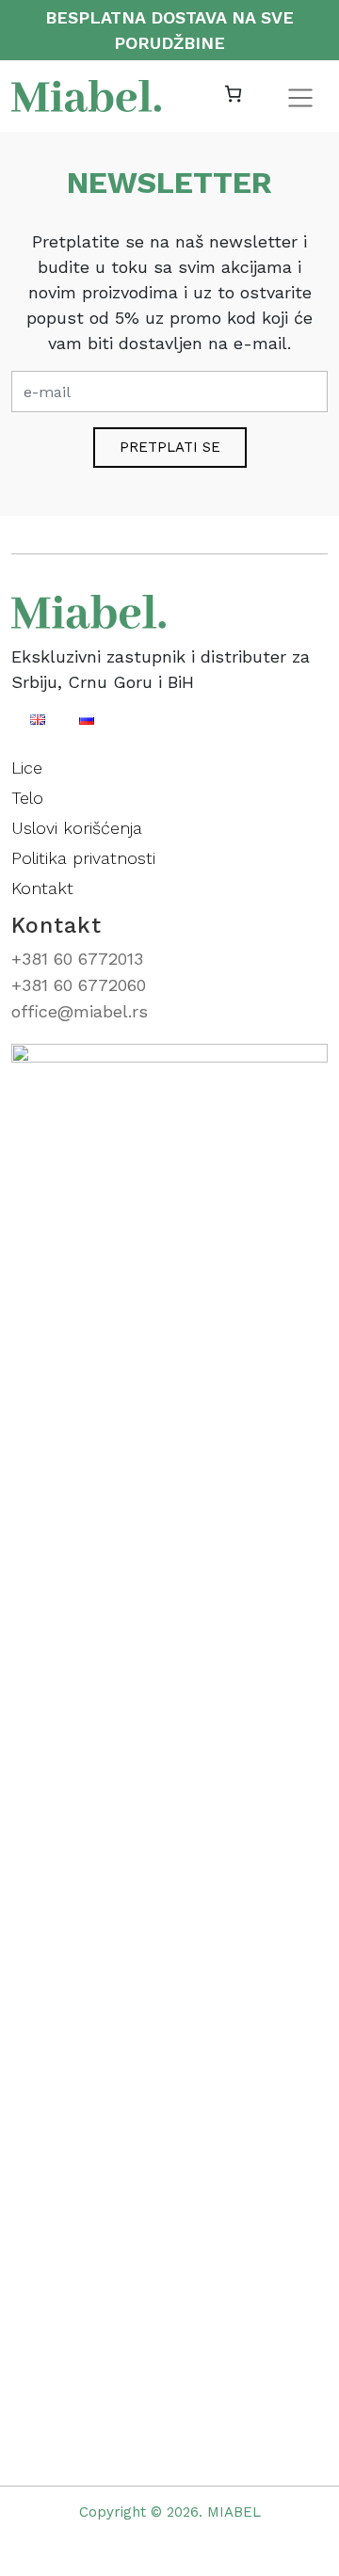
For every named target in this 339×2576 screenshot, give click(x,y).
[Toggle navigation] (300, 98)
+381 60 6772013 (77, 959)
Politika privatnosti (83, 858)
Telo (27, 798)
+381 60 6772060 (79, 985)
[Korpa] (233, 95)
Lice (27, 768)
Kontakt (42, 888)
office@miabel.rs (80, 1011)
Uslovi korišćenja (77, 828)
